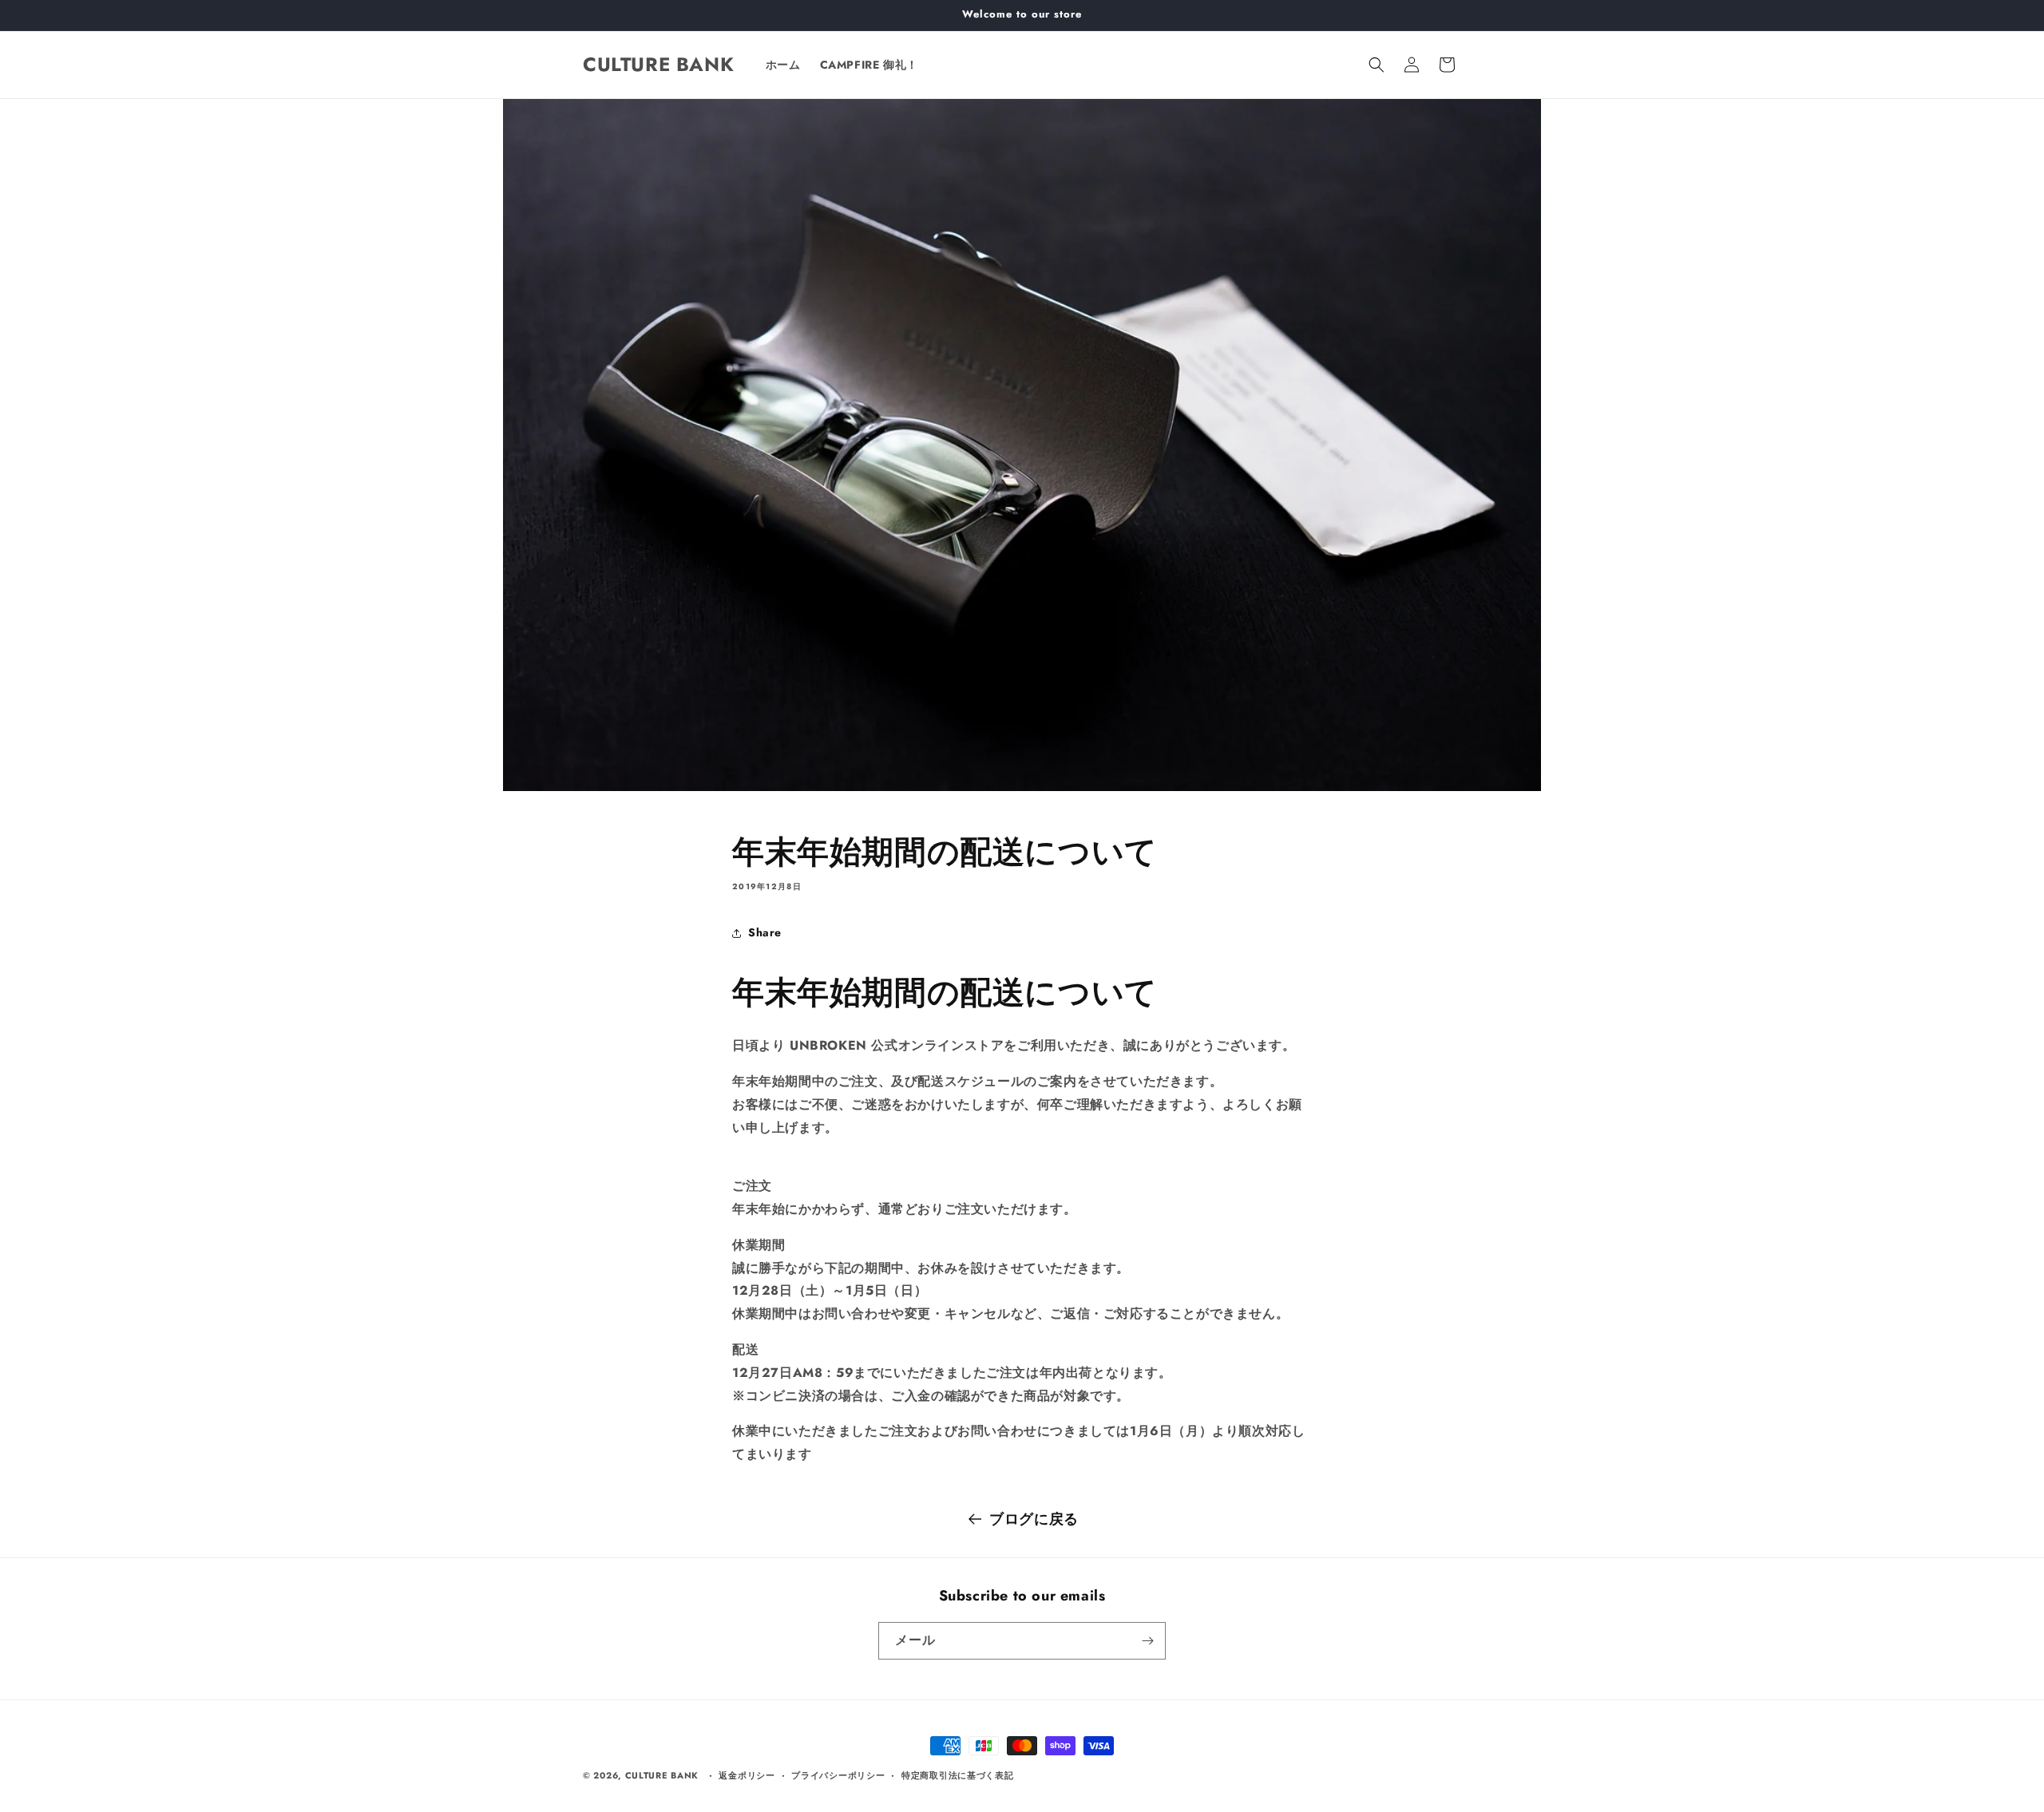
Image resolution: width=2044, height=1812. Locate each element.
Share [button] (765, 932)
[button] (1377, 65)
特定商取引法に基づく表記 (957, 1775)
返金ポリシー (747, 1775)
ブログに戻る (1034, 1519)
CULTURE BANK (662, 1775)
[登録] (1147, 1641)
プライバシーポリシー (838, 1775)
